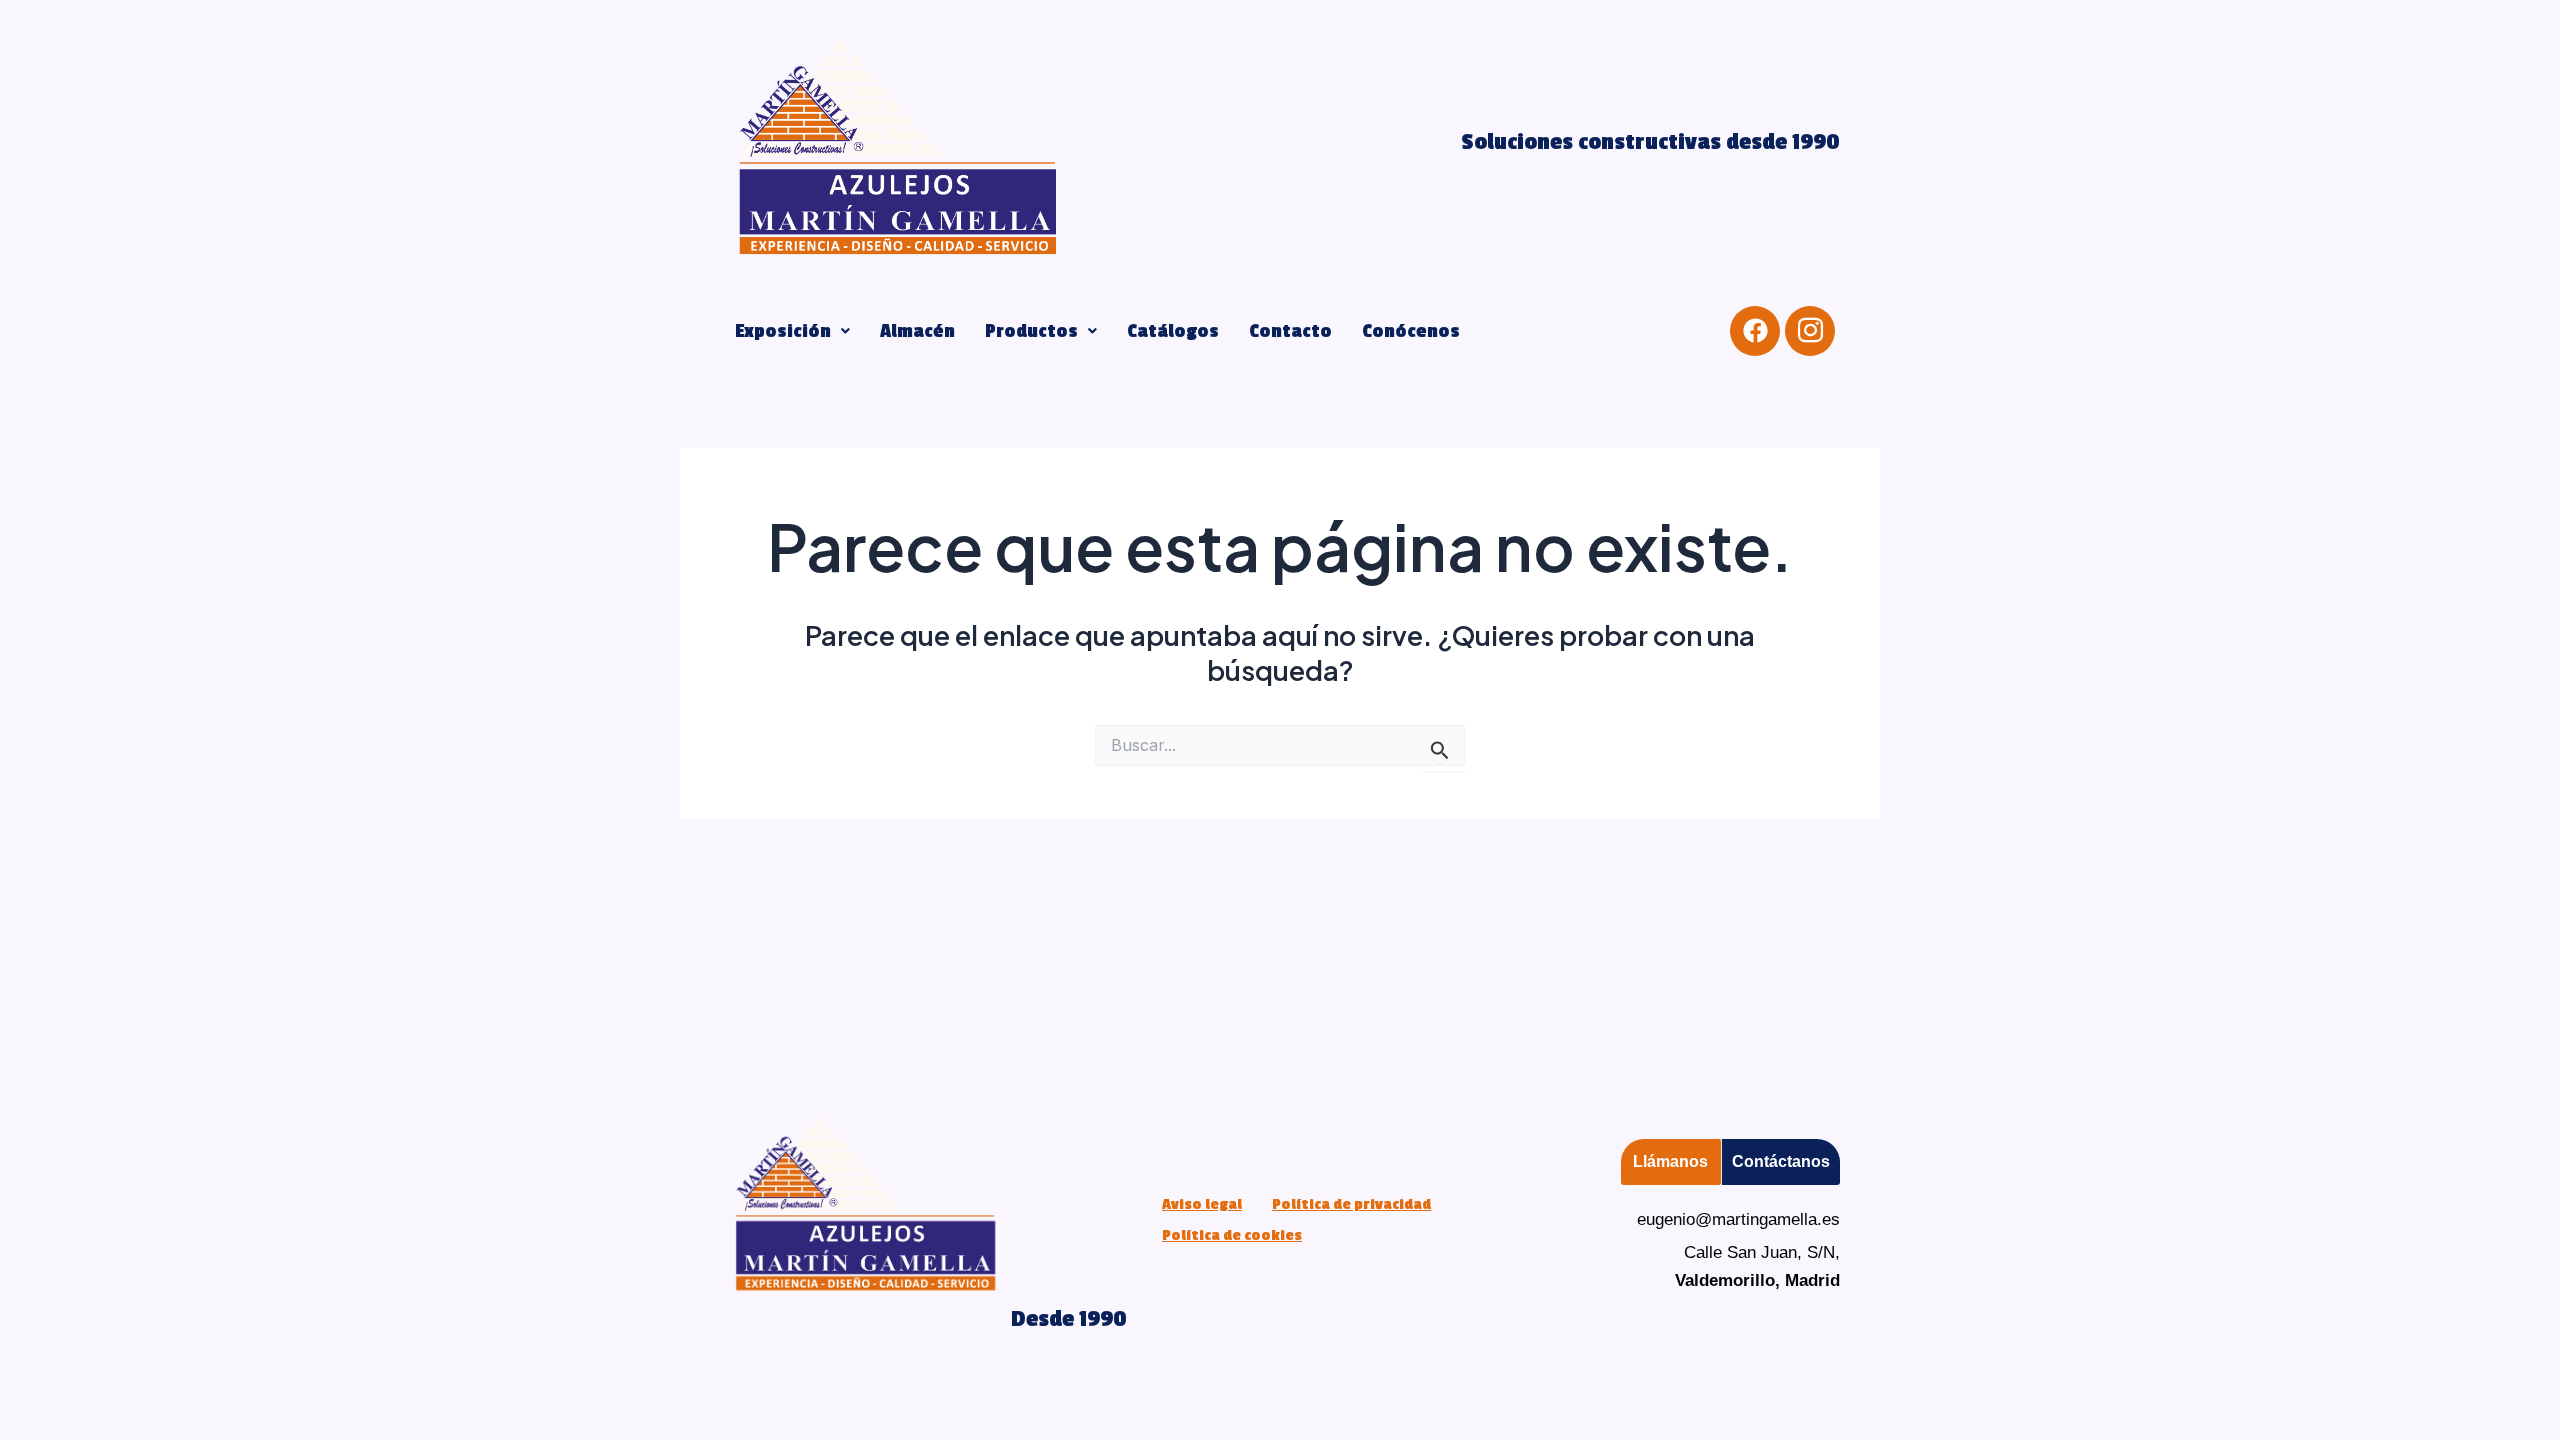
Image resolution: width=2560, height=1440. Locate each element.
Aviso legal (1202, 1204)
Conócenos (1411, 331)
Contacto (1290, 331)
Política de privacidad (1351, 1204)
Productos (1031, 331)
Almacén (917, 331)
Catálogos (1173, 331)
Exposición (783, 331)
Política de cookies (1232, 1235)
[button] (792, 331)
